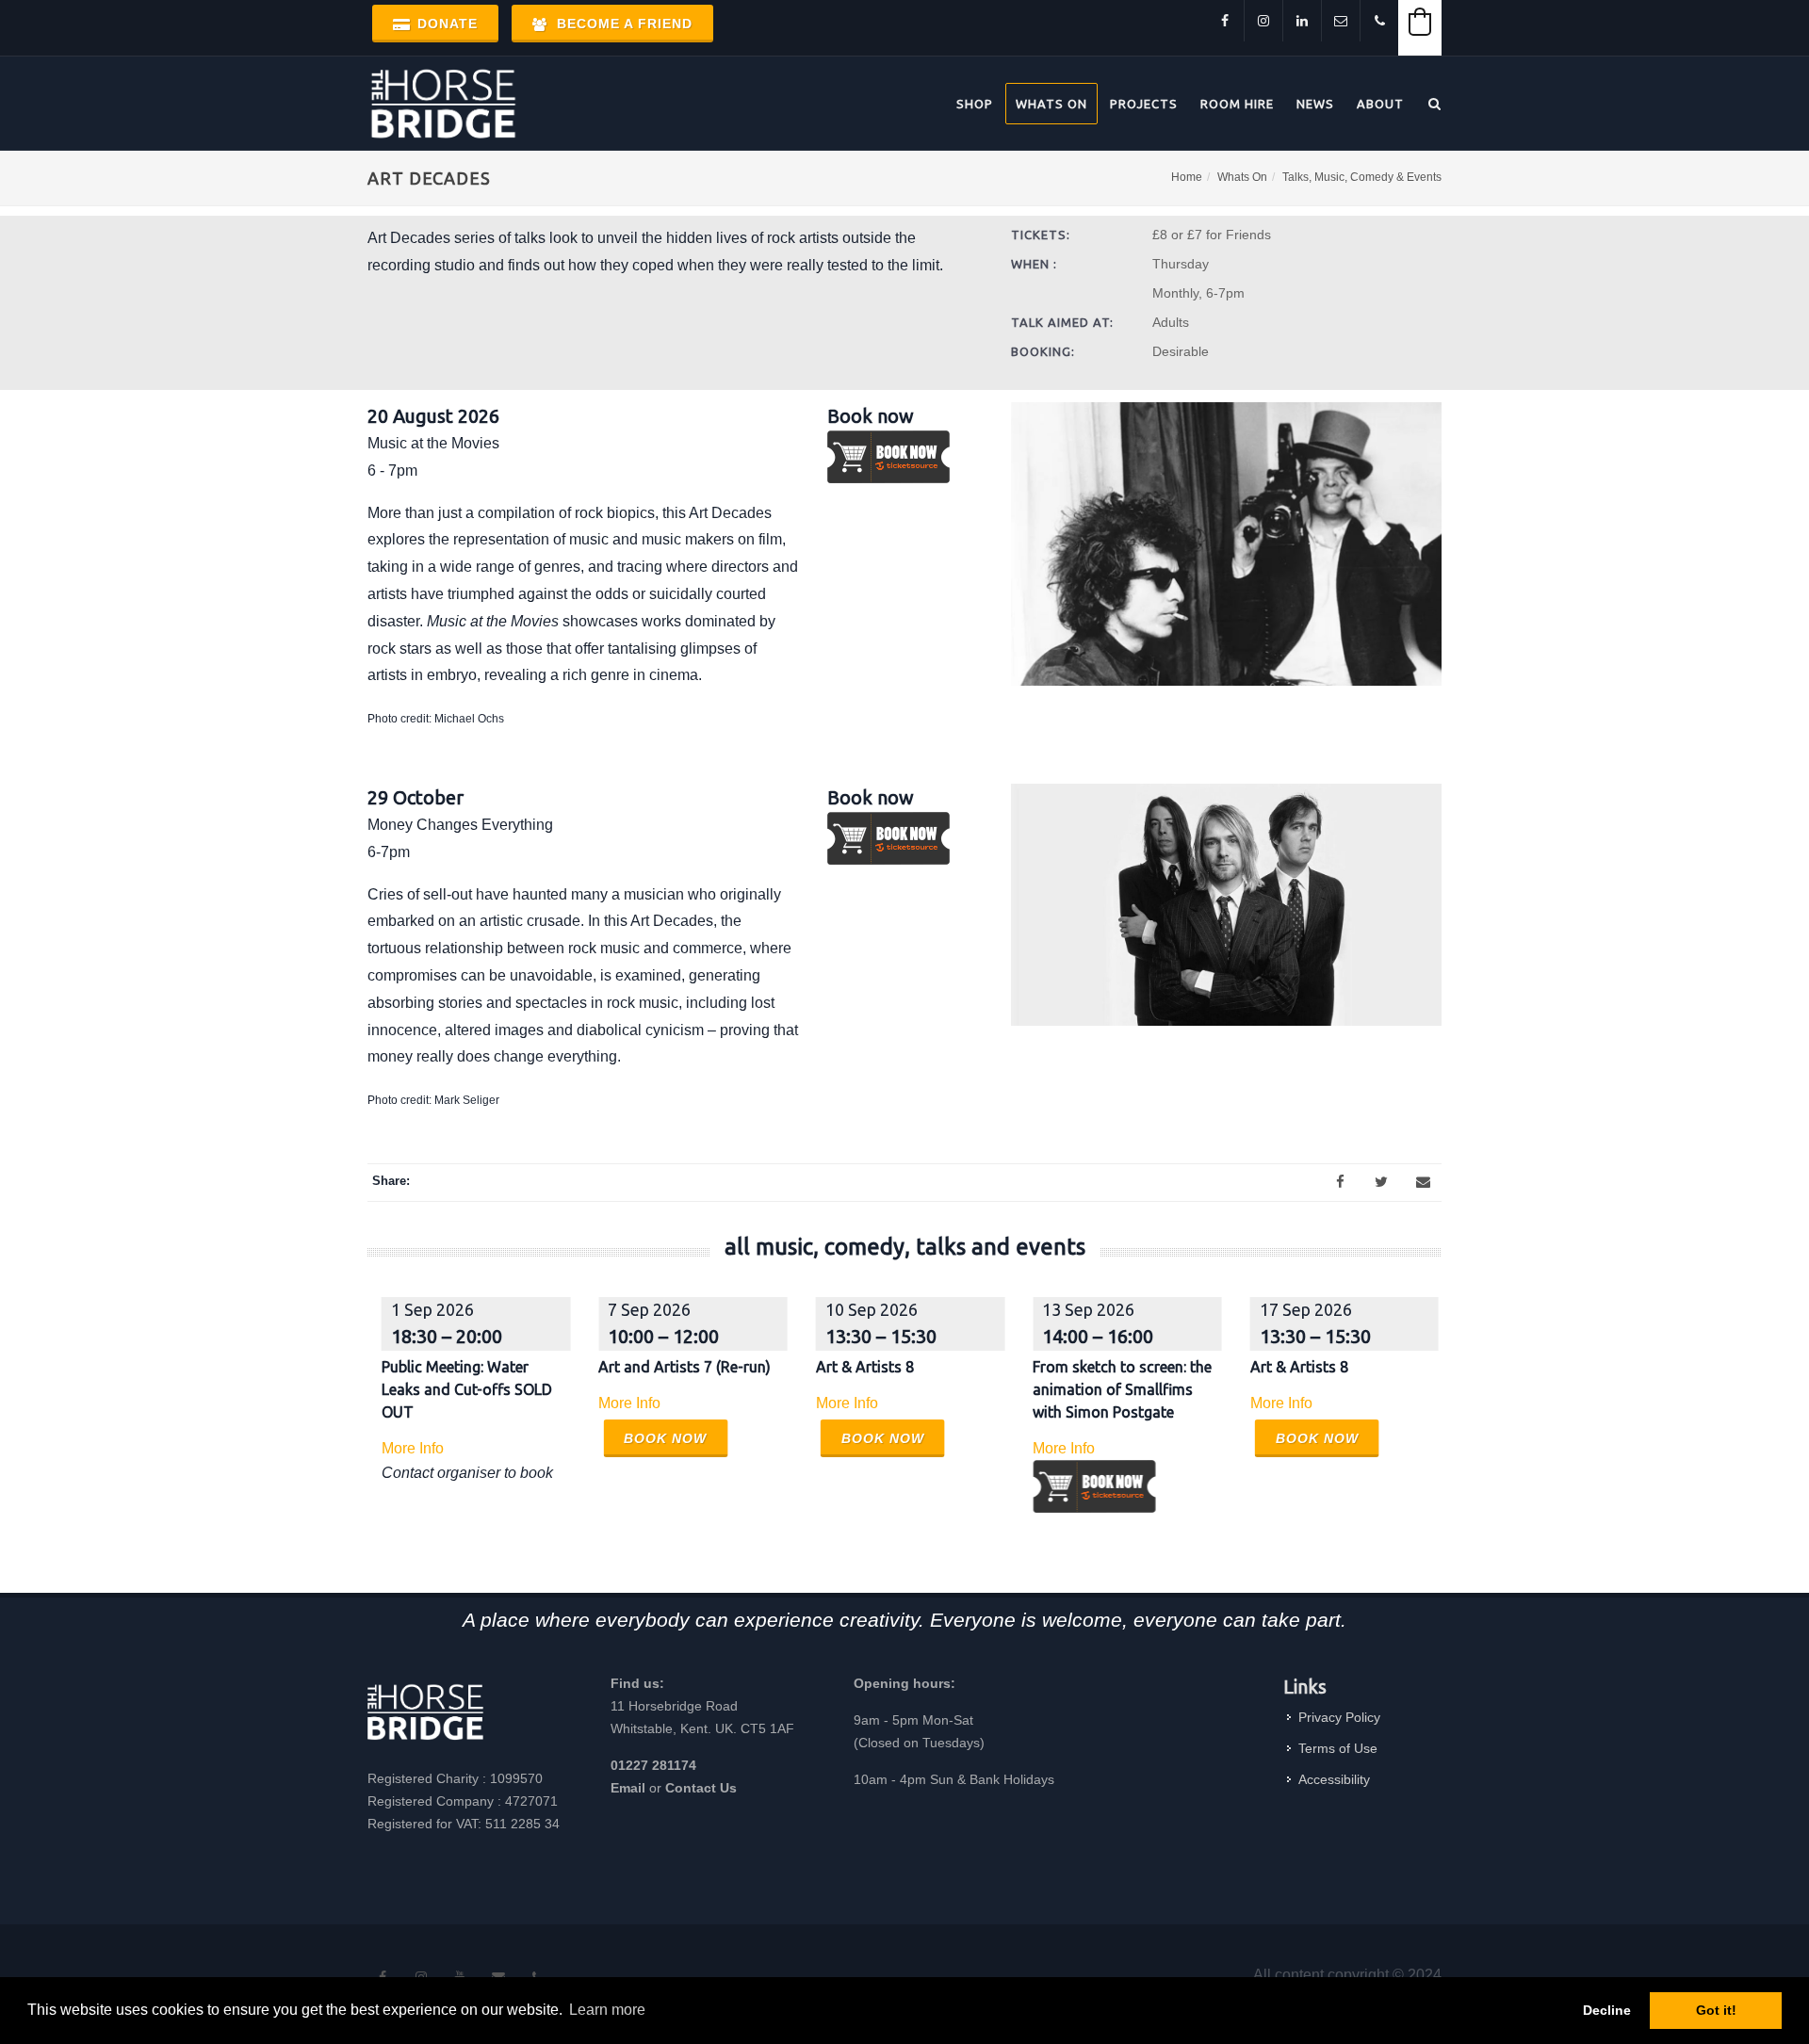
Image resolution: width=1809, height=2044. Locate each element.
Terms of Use (1338, 1748)
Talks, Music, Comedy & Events (1362, 177)
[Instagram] (1263, 21)
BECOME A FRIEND (622, 24)
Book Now (665, 1438)
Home (1187, 177)
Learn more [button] (607, 2010)
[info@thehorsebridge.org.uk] (1341, 21)
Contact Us (701, 1788)
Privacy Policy (1339, 1717)
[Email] (1423, 1182)
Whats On (1242, 177)
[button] (1420, 22)
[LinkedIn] (1302, 21)
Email (628, 1788)
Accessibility (1334, 1779)
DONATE (445, 24)
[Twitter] (1381, 1182)
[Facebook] (1225, 21)
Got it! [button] (1716, 2010)
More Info (413, 1448)
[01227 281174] (1379, 21)
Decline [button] (1607, 2010)
